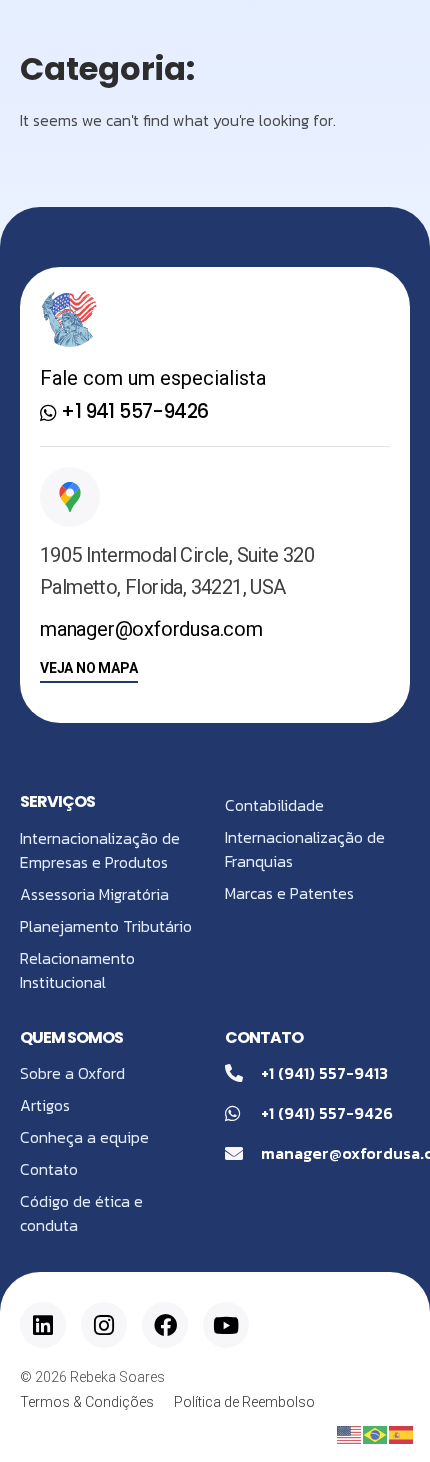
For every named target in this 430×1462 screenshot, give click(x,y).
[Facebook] (165, 1325)
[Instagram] (104, 1325)
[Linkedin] (43, 1325)
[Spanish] (402, 1433)
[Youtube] (226, 1325)
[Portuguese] (376, 1433)
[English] (350, 1433)
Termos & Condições (87, 1402)
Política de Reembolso (244, 1402)
